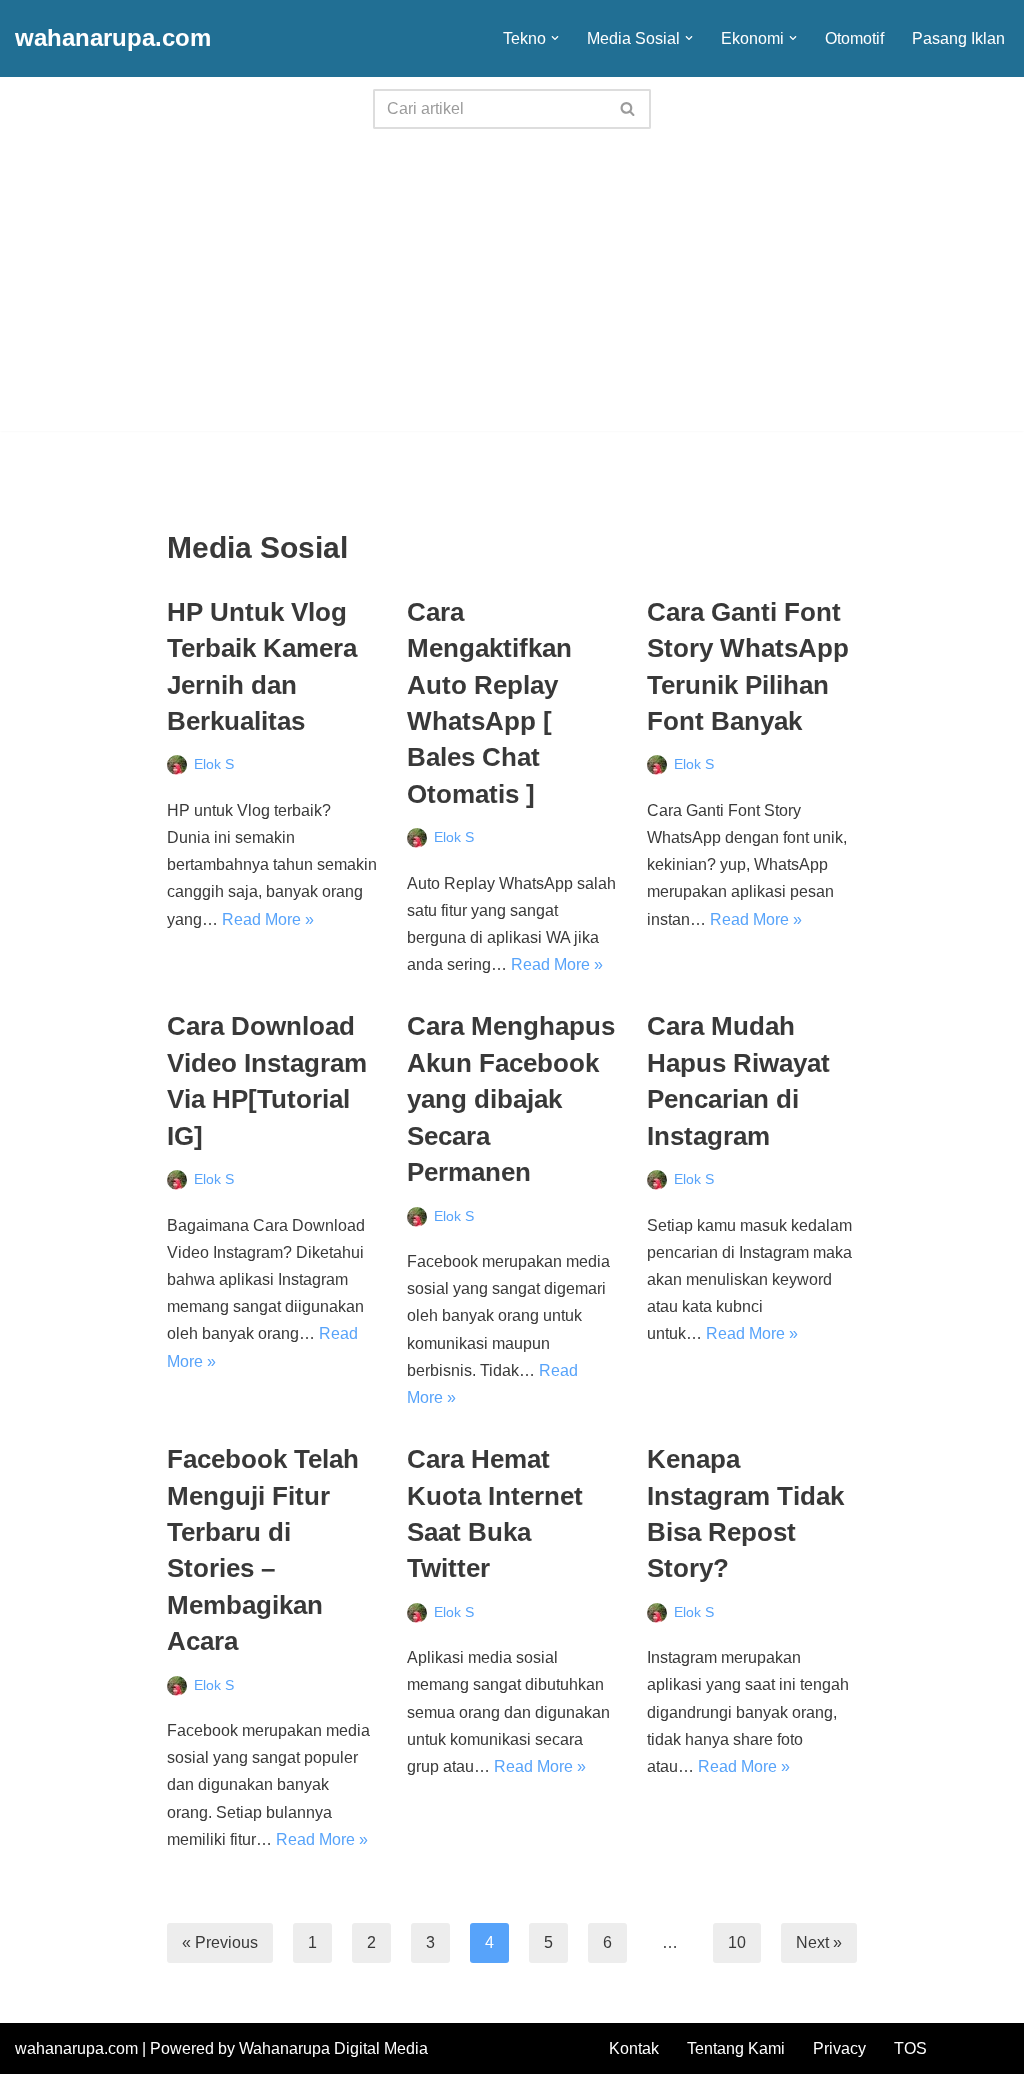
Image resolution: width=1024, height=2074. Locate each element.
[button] (555, 38)
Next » (819, 1942)
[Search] (628, 109)
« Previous (220, 1942)
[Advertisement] (512, 291)
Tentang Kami (736, 2048)
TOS (910, 2048)
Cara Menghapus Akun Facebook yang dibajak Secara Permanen (511, 1099)
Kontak (634, 2048)
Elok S (214, 764)
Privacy (839, 2048)
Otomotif (854, 38)
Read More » (268, 919)
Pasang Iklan (958, 38)
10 (737, 1942)
